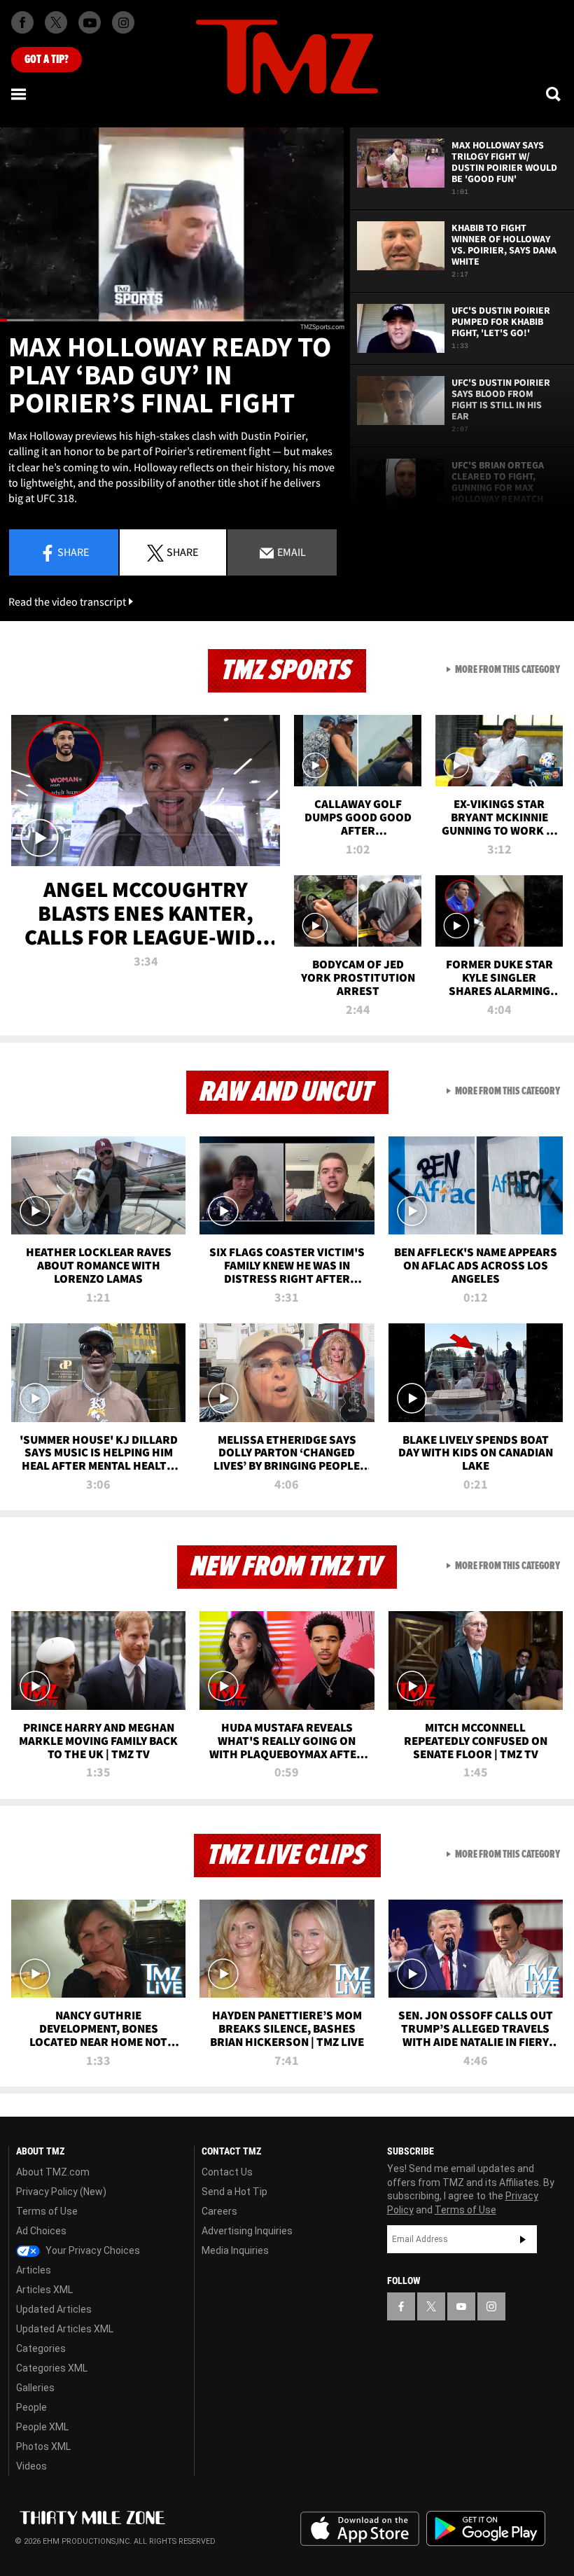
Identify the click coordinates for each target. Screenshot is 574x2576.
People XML (42, 2427)
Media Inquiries (235, 2250)
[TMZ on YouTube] (461, 2306)
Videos (31, 2466)
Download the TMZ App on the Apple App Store (360, 2529)
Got (47, 60)
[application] (172, 224)
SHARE (182, 552)
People (31, 2407)
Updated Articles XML (65, 2329)
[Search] (554, 94)
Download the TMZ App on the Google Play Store (486, 2529)
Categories (41, 2348)
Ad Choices (41, 2231)
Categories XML (52, 2368)
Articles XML (44, 2290)
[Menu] (20, 94)
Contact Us (227, 2172)
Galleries (35, 2388)
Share (73, 552)
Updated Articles (54, 2309)
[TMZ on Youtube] (90, 22)
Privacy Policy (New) (61, 2192)
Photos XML (43, 2446)
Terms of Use (47, 2211)
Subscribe (523, 2239)
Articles (34, 2270)
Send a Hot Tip (234, 2192)
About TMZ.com (53, 2172)
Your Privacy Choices (92, 2250)
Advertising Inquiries (247, 2231)
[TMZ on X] (56, 22)
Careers (219, 2211)
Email (290, 552)
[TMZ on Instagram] (123, 22)
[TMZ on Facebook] (22, 22)
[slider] (172, 320)
